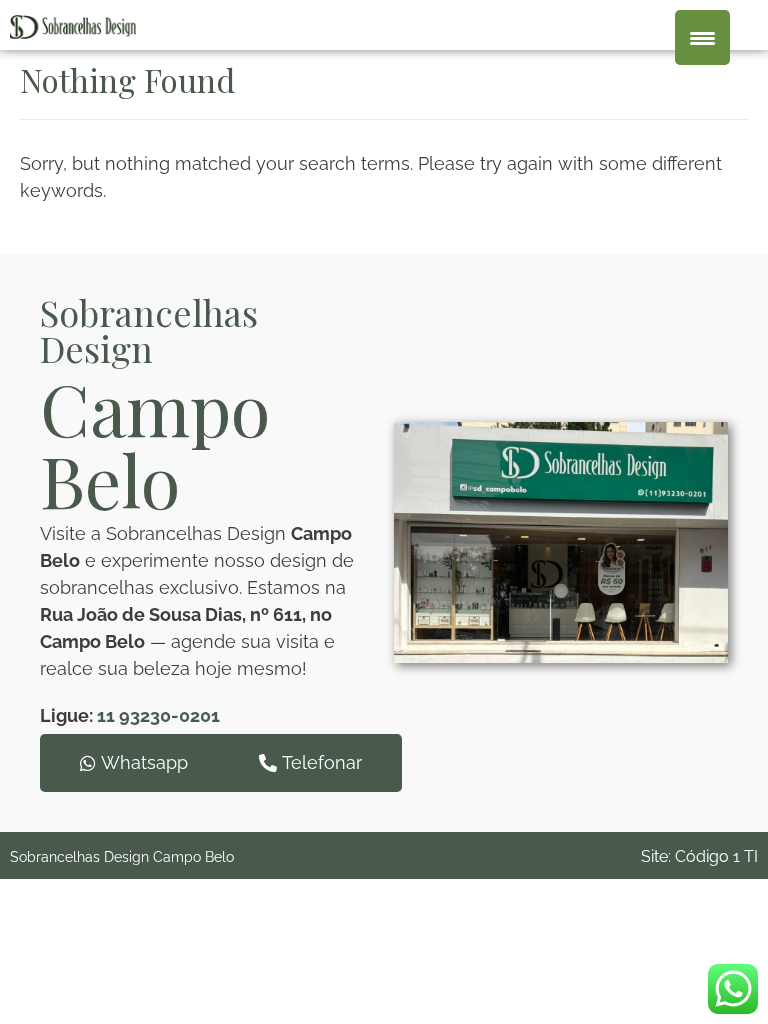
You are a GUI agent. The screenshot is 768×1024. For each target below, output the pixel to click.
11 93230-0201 (158, 715)
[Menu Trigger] (702, 37)
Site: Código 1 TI (699, 856)
